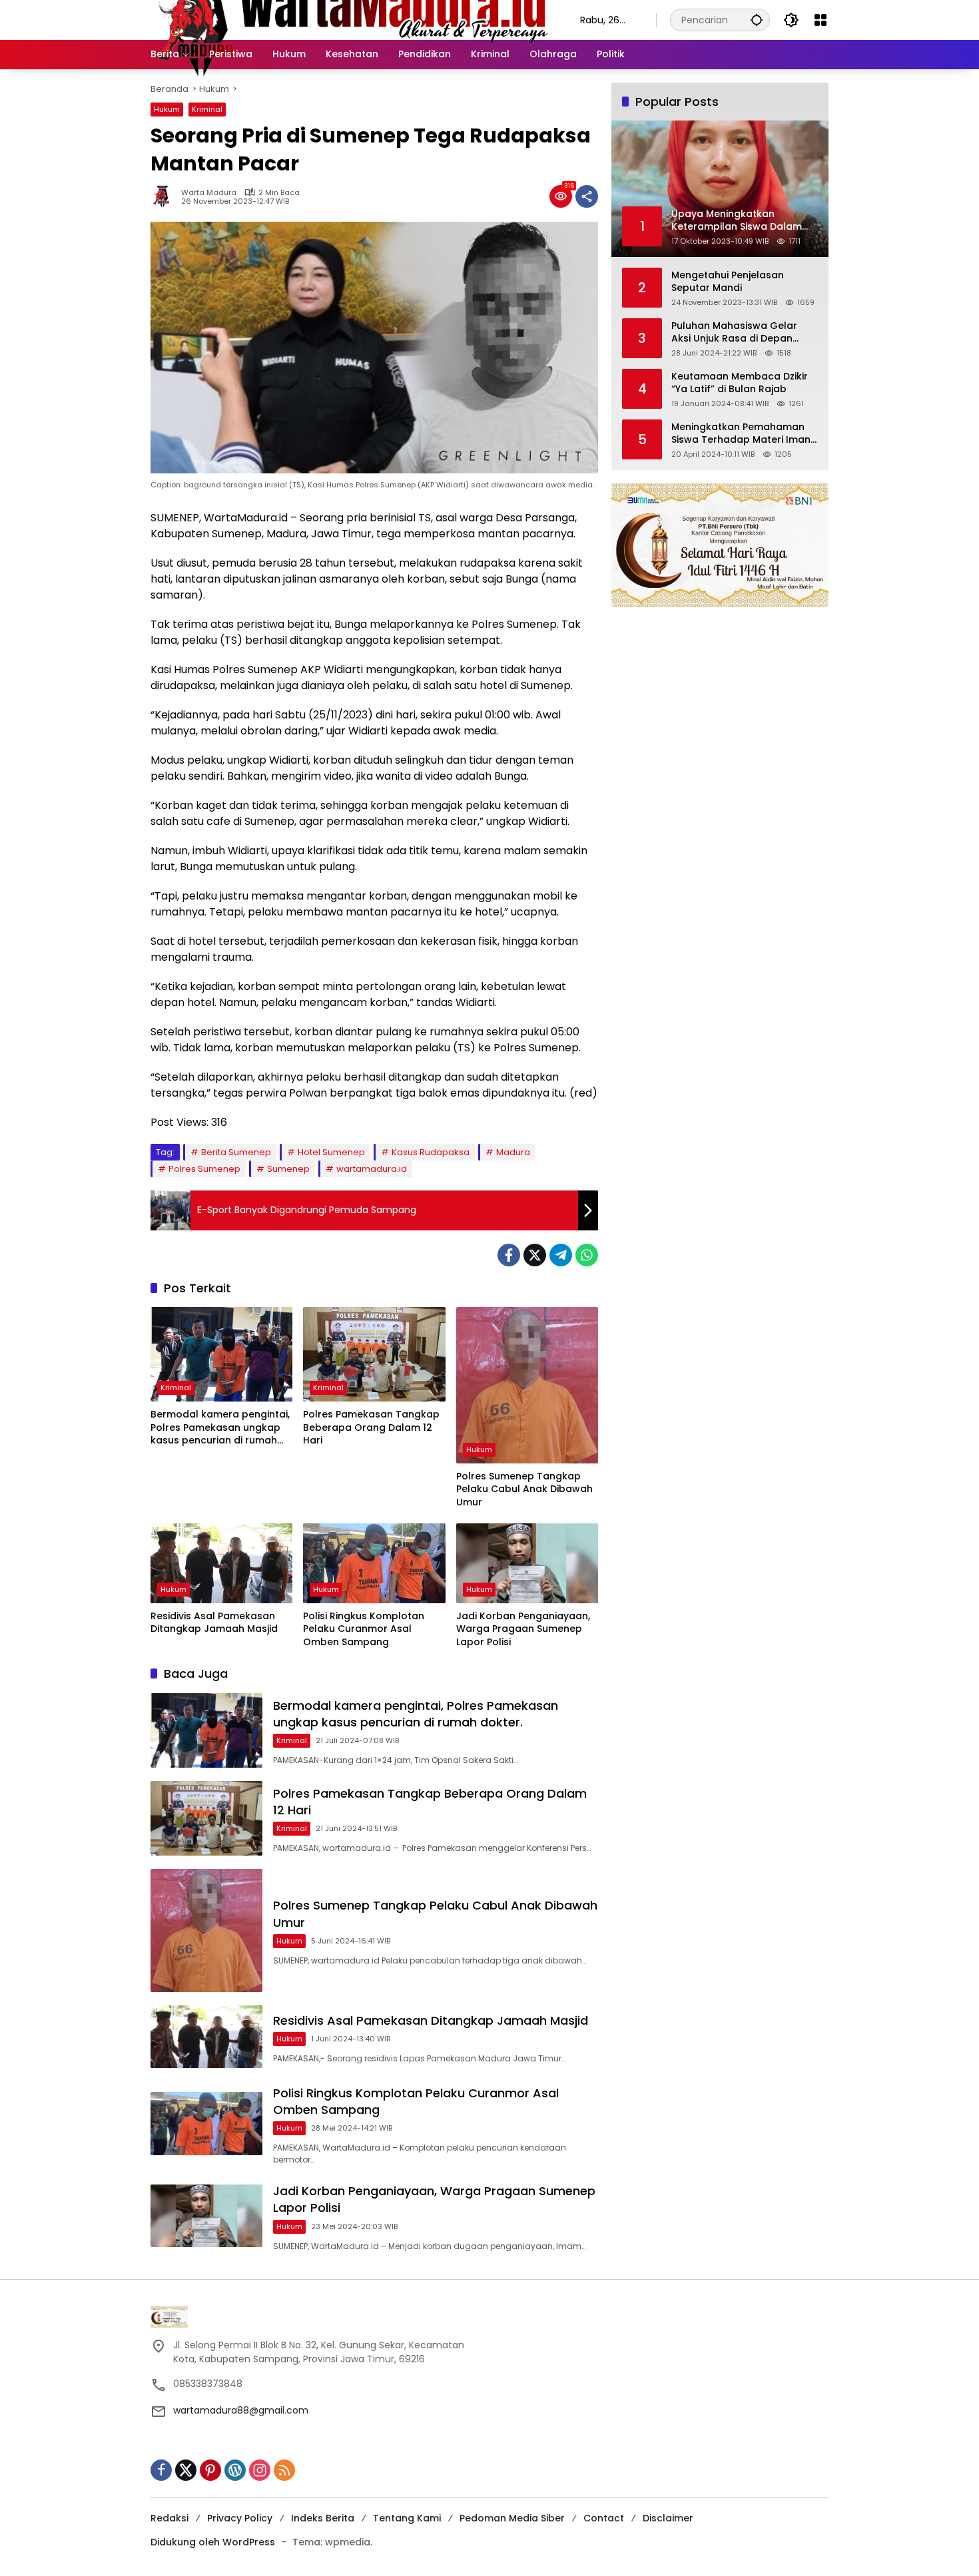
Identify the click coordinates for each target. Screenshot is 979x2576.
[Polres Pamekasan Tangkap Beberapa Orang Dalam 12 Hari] (374, 1354)
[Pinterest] (210, 2470)
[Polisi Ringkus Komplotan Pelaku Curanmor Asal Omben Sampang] (374, 1563)
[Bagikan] (587, 196)
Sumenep (288, 1169)
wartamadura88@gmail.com (241, 2410)
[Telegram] (561, 1255)
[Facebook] (509, 1255)
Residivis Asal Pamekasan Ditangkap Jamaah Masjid (214, 1623)
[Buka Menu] (820, 20)
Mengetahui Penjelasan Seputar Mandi (728, 281)
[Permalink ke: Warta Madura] (166, 196)
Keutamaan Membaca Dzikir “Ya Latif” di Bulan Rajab (740, 383)
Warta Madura (209, 193)
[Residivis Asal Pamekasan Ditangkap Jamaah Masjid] (221, 1563)
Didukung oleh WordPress (213, 2542)
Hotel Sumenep (331, 1152)
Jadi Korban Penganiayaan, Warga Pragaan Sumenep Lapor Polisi (523, 1629)
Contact (604, 2518)
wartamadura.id (372, 1169)
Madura (513, 1152)
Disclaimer (668, 2518)
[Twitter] (535, 1255)
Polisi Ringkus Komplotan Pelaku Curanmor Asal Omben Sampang (364, 1629)
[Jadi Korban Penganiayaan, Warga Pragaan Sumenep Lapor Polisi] (527, 1563)
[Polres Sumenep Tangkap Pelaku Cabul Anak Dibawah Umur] (527, 1385)
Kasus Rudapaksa (431, 1152)
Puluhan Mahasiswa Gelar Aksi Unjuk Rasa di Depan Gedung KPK (734, 332)
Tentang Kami (407, 2518)
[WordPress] (235, 2470)
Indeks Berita (323, 2518)
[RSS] (284, 2470)
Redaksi (169, 2518)
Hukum (167, 109)
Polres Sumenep (204, 1169)
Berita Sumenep (236, 1152)
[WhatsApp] (587, 1255)
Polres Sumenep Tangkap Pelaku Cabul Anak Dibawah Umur (524, 1489)
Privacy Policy (240, 2518)
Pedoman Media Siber (512, 2518)
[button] (757, 20)
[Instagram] (260, 2470)
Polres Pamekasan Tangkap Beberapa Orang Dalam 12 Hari (371, 1427)
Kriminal (207, 109)
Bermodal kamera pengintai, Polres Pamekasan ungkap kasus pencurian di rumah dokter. (220, 1428)
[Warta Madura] (352, 19)
